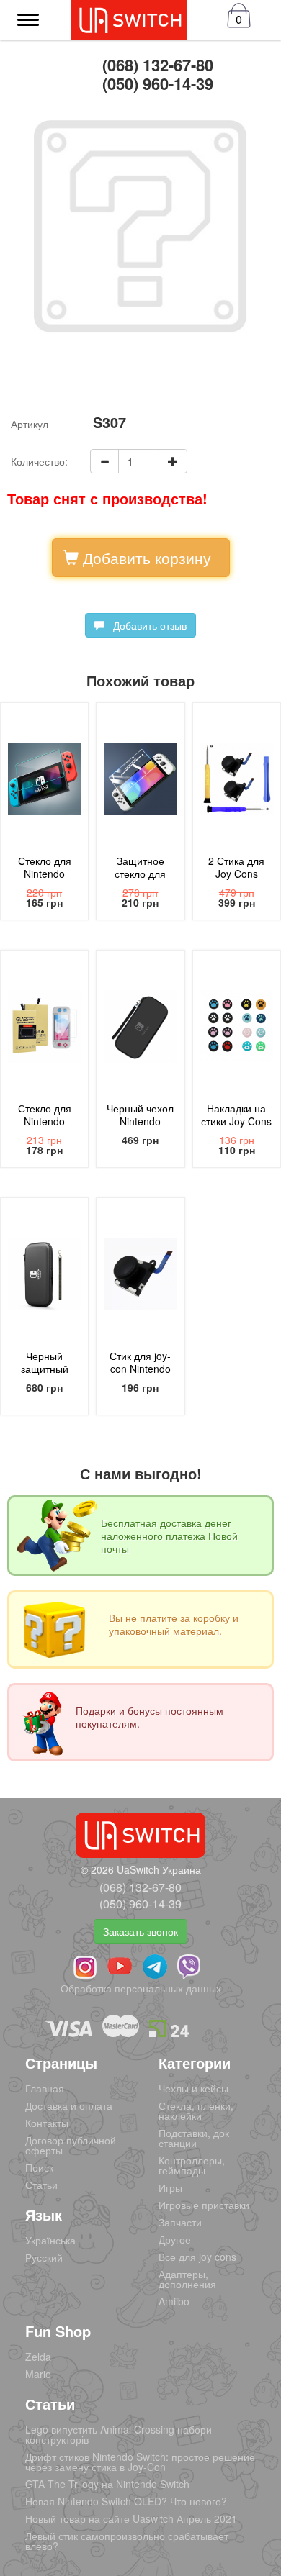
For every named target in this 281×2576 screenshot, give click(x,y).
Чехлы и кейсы (193, 2088)
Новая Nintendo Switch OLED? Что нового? (126, 2501)
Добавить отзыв (146, 625)
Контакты (47, 2123)
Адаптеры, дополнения (187, 2279)
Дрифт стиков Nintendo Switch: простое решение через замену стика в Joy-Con (140, 2462)
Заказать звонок (140, 1931)
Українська (50, 2240)
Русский (44, 2257)
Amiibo (174, 2301)
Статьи (41, 2185)
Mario (38, 2374)
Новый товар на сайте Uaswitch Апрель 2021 (131, 2518)
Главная (45, 2088)
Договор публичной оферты (71, 2145)
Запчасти (180, 2222)
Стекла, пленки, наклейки (196, 2110)
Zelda (38, 2357)
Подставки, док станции (194, 2138)
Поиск (39, 2167)
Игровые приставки (204, 2205)
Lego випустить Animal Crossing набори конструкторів (119, 2434)
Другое (175, 2239)
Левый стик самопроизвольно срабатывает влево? (127, 2541)
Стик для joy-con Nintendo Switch (140, 1369)
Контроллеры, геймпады (192, 2165)
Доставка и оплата (69, 2105)
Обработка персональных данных (141, 1988)
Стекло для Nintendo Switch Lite (45, 1121)
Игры (170, 2187)
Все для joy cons (197, 2257)
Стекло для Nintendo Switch (45, 874)
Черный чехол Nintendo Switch (140, 1121)
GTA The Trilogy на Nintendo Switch (107, 2484)
